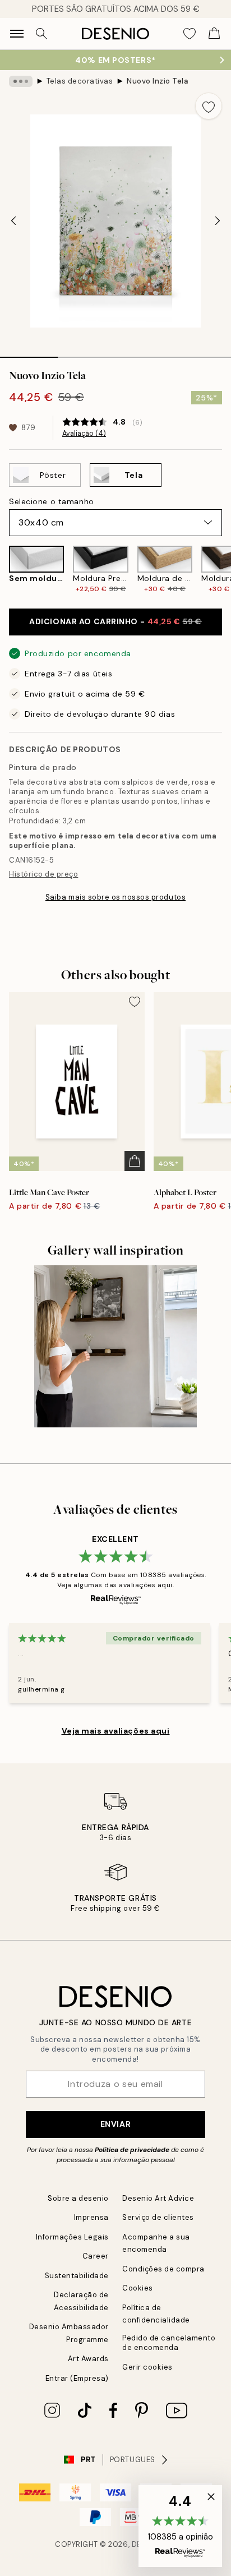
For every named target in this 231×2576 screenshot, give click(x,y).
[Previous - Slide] (13, 221)
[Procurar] (41, 34)
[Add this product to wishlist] (209, 106)
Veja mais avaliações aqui (116, 1731)
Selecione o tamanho (52, 501)
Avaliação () (84, 434)
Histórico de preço (43, 874)
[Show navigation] (17, 34)
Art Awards (88, 2359)
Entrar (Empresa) (77, 2378)
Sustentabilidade (77, 2276)
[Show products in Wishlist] (190, 34)
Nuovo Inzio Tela (158, 81)
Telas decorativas (80, 81)
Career (96, 2256)
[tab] (29, 353)
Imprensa (91, 2217)
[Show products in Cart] (214, 34)
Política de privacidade (132, 2150)
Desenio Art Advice (158, 2198)
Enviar (115, 2124)
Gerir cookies (147, 2367)
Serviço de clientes (158, 2217)
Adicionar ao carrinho (115, 621)
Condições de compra (163, 2269)
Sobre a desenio (78, 2198)
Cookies (138, 2288)
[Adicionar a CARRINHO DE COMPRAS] (135, 1161)
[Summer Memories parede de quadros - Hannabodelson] (115, 1347)
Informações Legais (72, 2237)
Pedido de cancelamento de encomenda (169, 2343)
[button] (180, 2526)
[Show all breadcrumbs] (21, 81)
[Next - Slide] (218, 221)
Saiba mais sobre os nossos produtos (115, 897)
